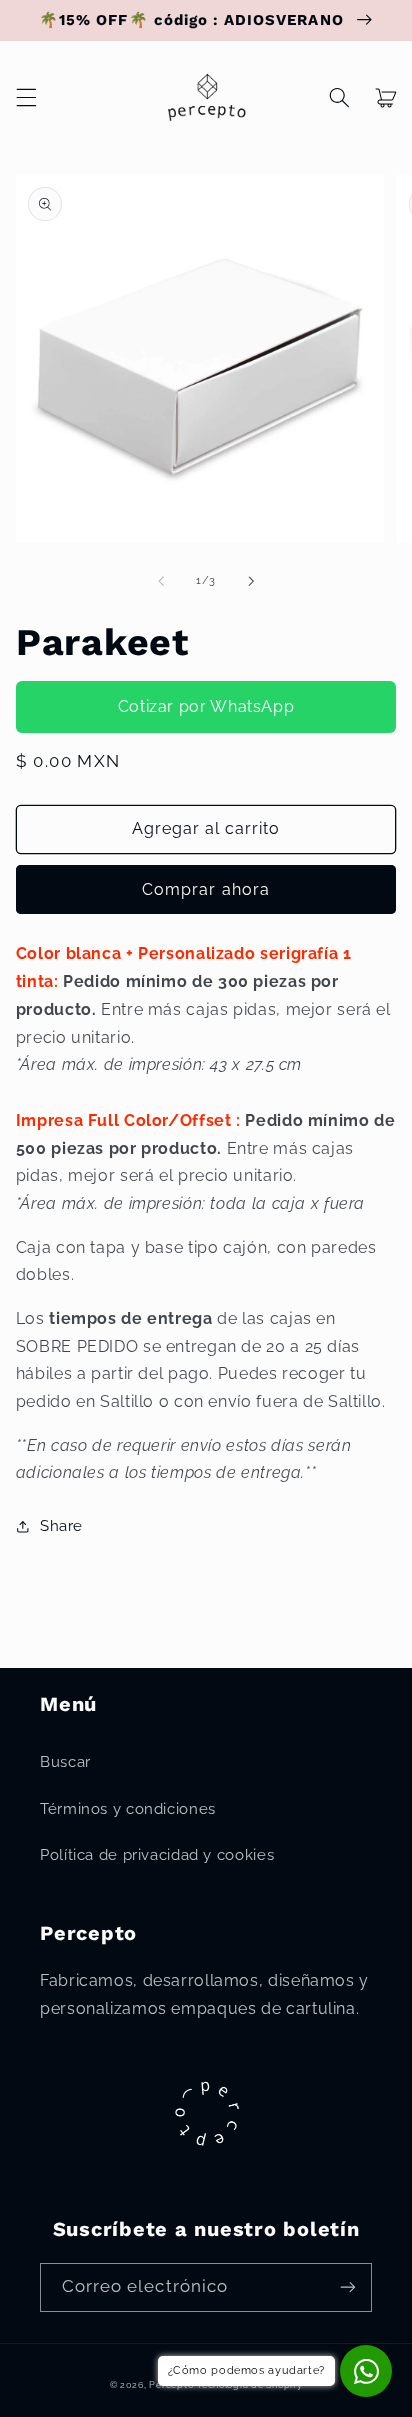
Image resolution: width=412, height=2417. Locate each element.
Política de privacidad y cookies (157, 1854)
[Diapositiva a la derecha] (251, 581)
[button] (26, 98)
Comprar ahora (206, 889)
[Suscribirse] (348, 2287)
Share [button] (61, 1525)
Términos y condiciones (128, 1808)
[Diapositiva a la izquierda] (161, 581)
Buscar (65, 1761)
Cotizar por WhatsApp (206, 706)
